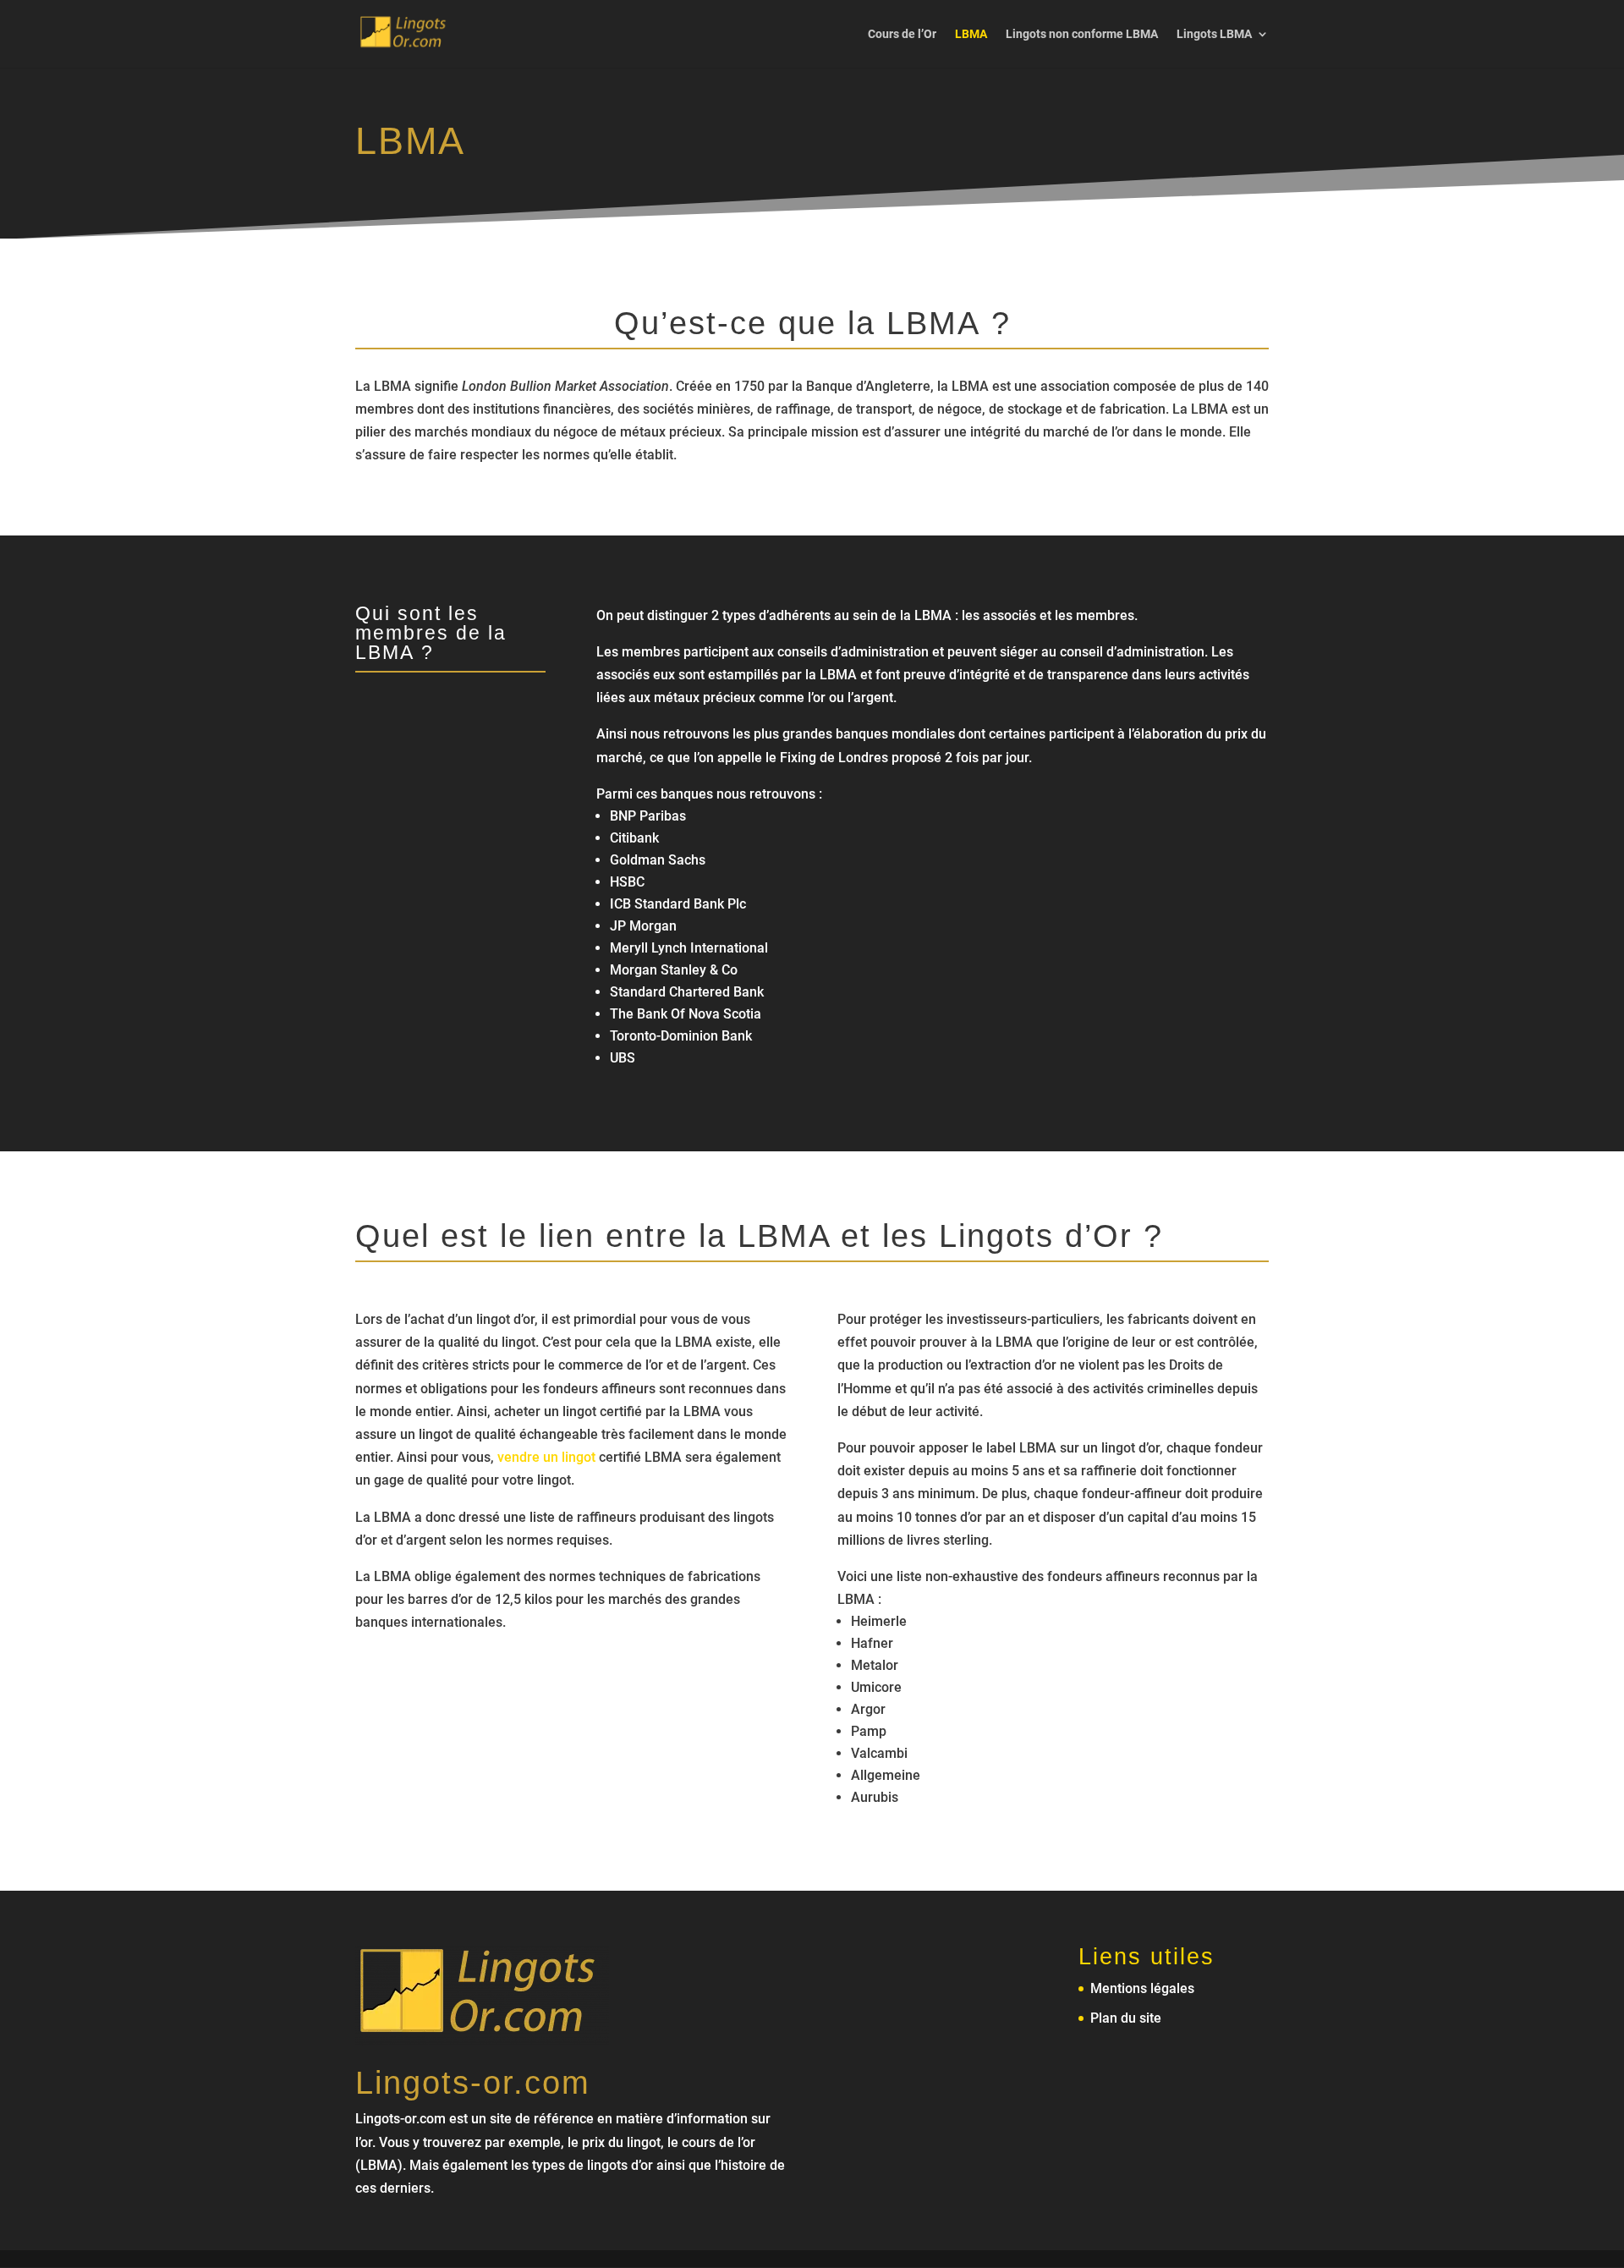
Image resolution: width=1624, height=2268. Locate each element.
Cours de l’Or (902, 34)
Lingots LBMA (1214, 34)
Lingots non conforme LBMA (1082, 34)
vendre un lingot (546, 1457)
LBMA (971, 34)
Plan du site (1126, 2018)
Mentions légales (1142, 1988)
